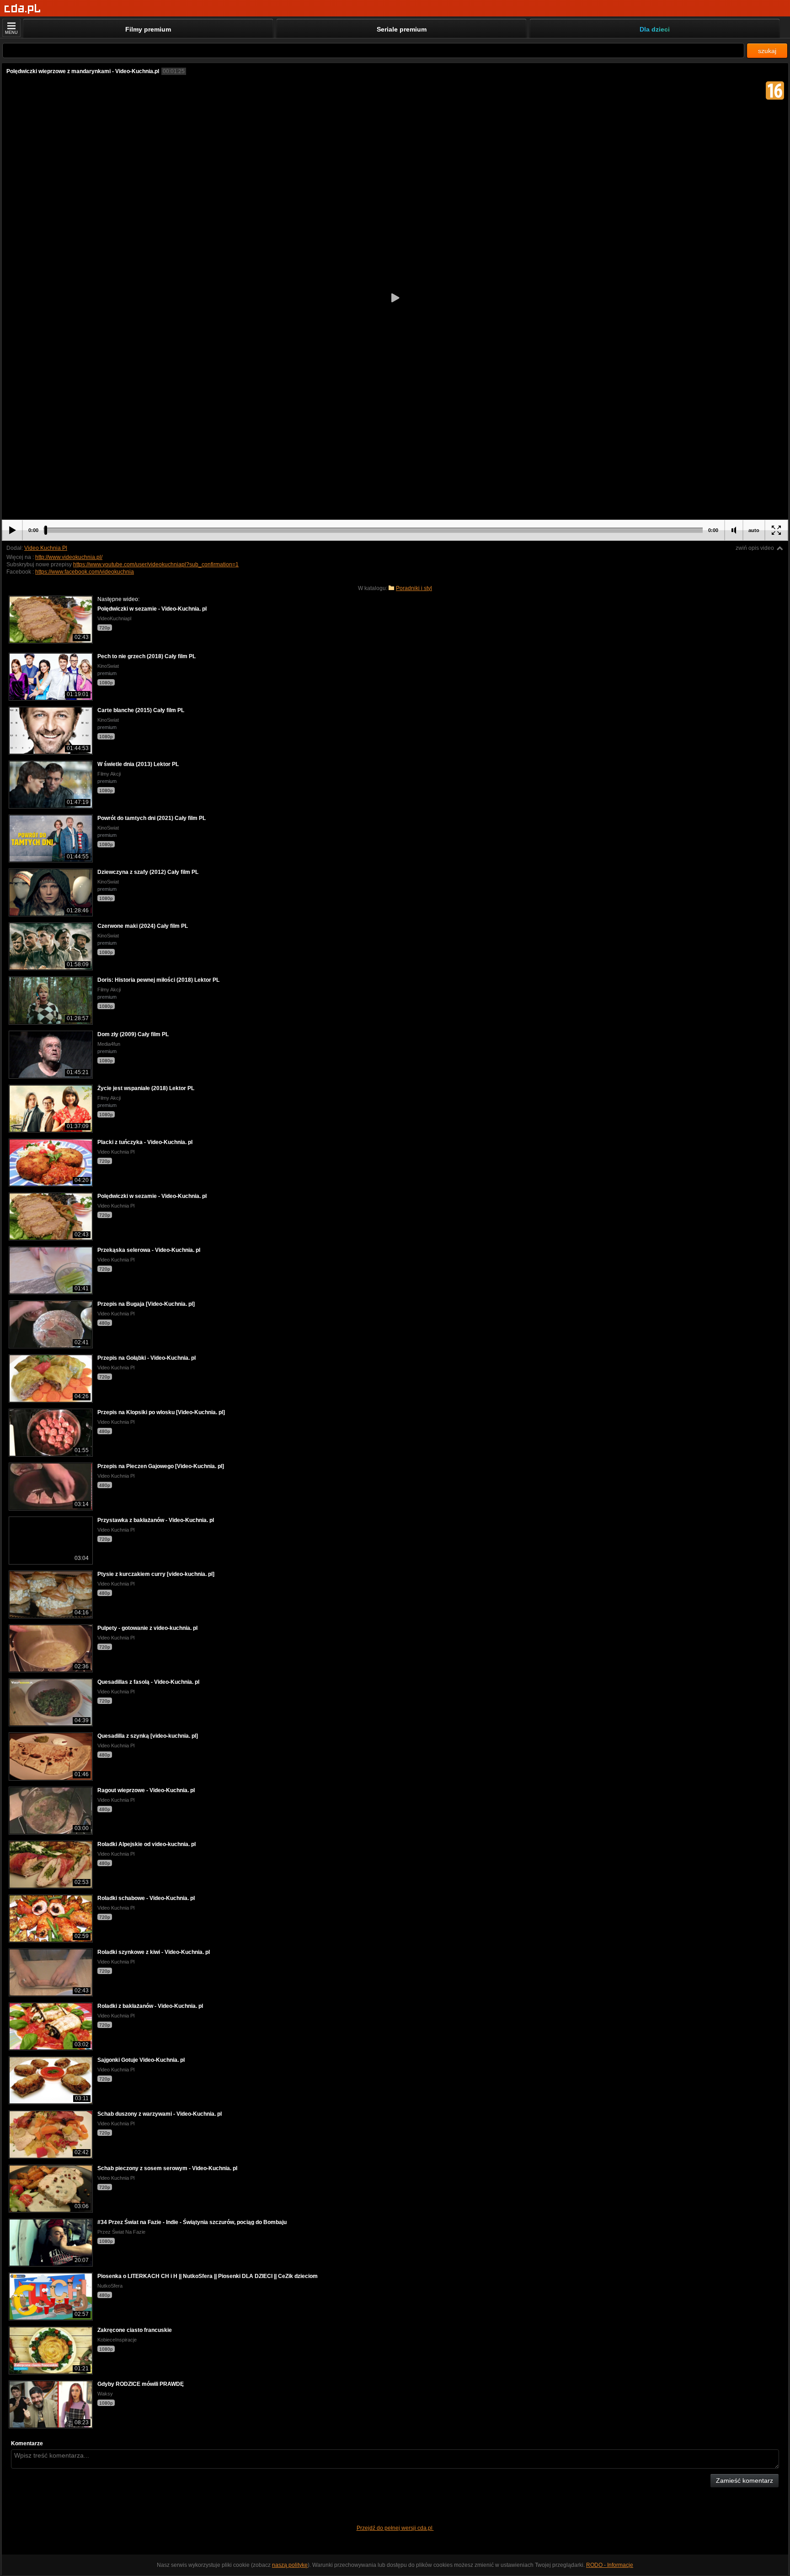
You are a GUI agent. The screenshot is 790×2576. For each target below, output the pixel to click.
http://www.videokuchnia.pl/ (69, 557)
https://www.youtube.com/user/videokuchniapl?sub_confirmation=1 (156, 564)
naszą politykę (290, 2565)
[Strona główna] (23, 9)
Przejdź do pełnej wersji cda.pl (395, 2528)
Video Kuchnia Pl (46, 548)
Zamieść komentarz (745, 2480)
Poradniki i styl (414, 588)
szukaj (767, 51)
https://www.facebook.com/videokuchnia (85, 572)
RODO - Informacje (610, 2565)
